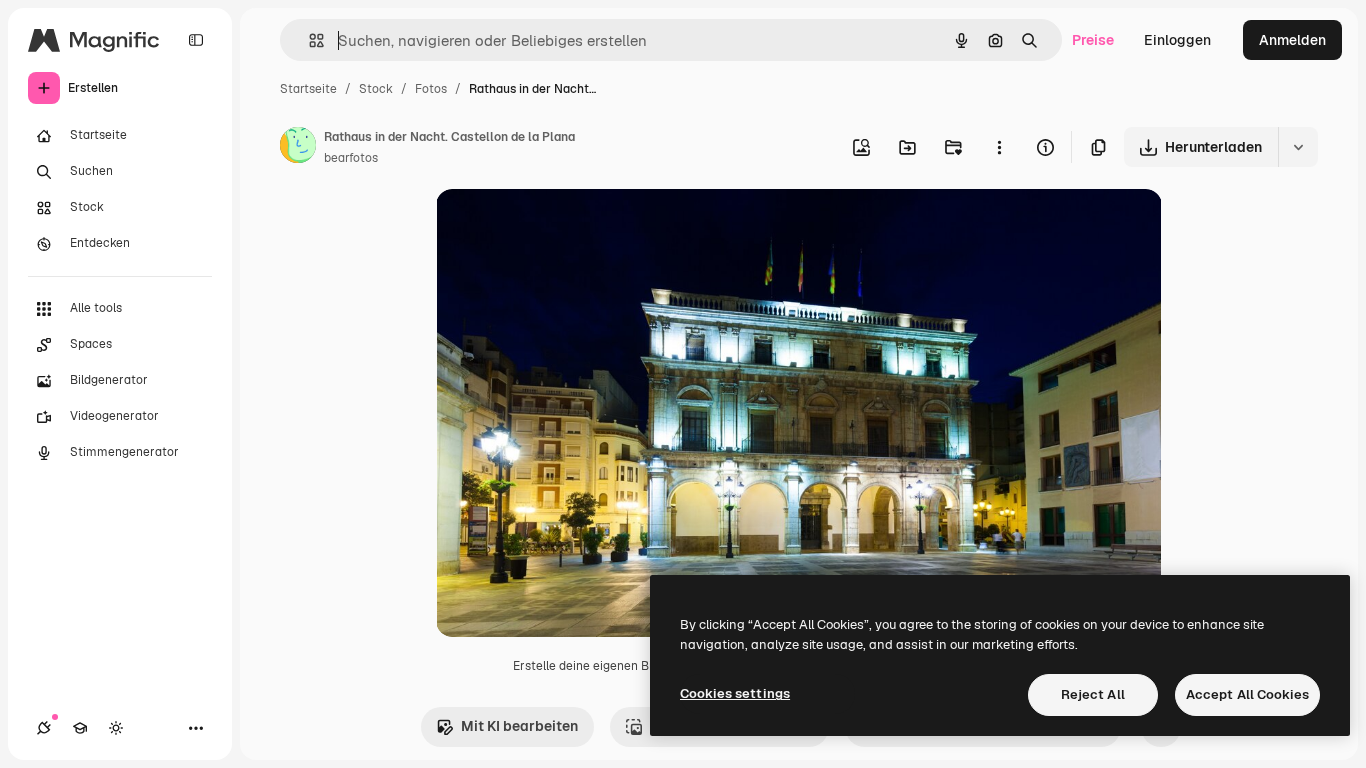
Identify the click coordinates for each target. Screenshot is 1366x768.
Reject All (1093, 694)
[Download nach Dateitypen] (1298, 147)
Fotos (431, 89)
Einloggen (1177, 40)
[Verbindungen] (44, 728)
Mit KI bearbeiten (519, 726)
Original (564, 227)
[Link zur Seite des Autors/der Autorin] (298, 148)
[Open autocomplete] (308, 40)
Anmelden (1292, 40)
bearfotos (351, 158)
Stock (376, 89)
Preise (1093, 40)
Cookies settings (735, 693)
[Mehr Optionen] (999, 147)
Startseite (308, 89)
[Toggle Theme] (116, 728)
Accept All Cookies (1247, 694)
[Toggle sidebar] (196, 40)
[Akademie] (80, 728)
